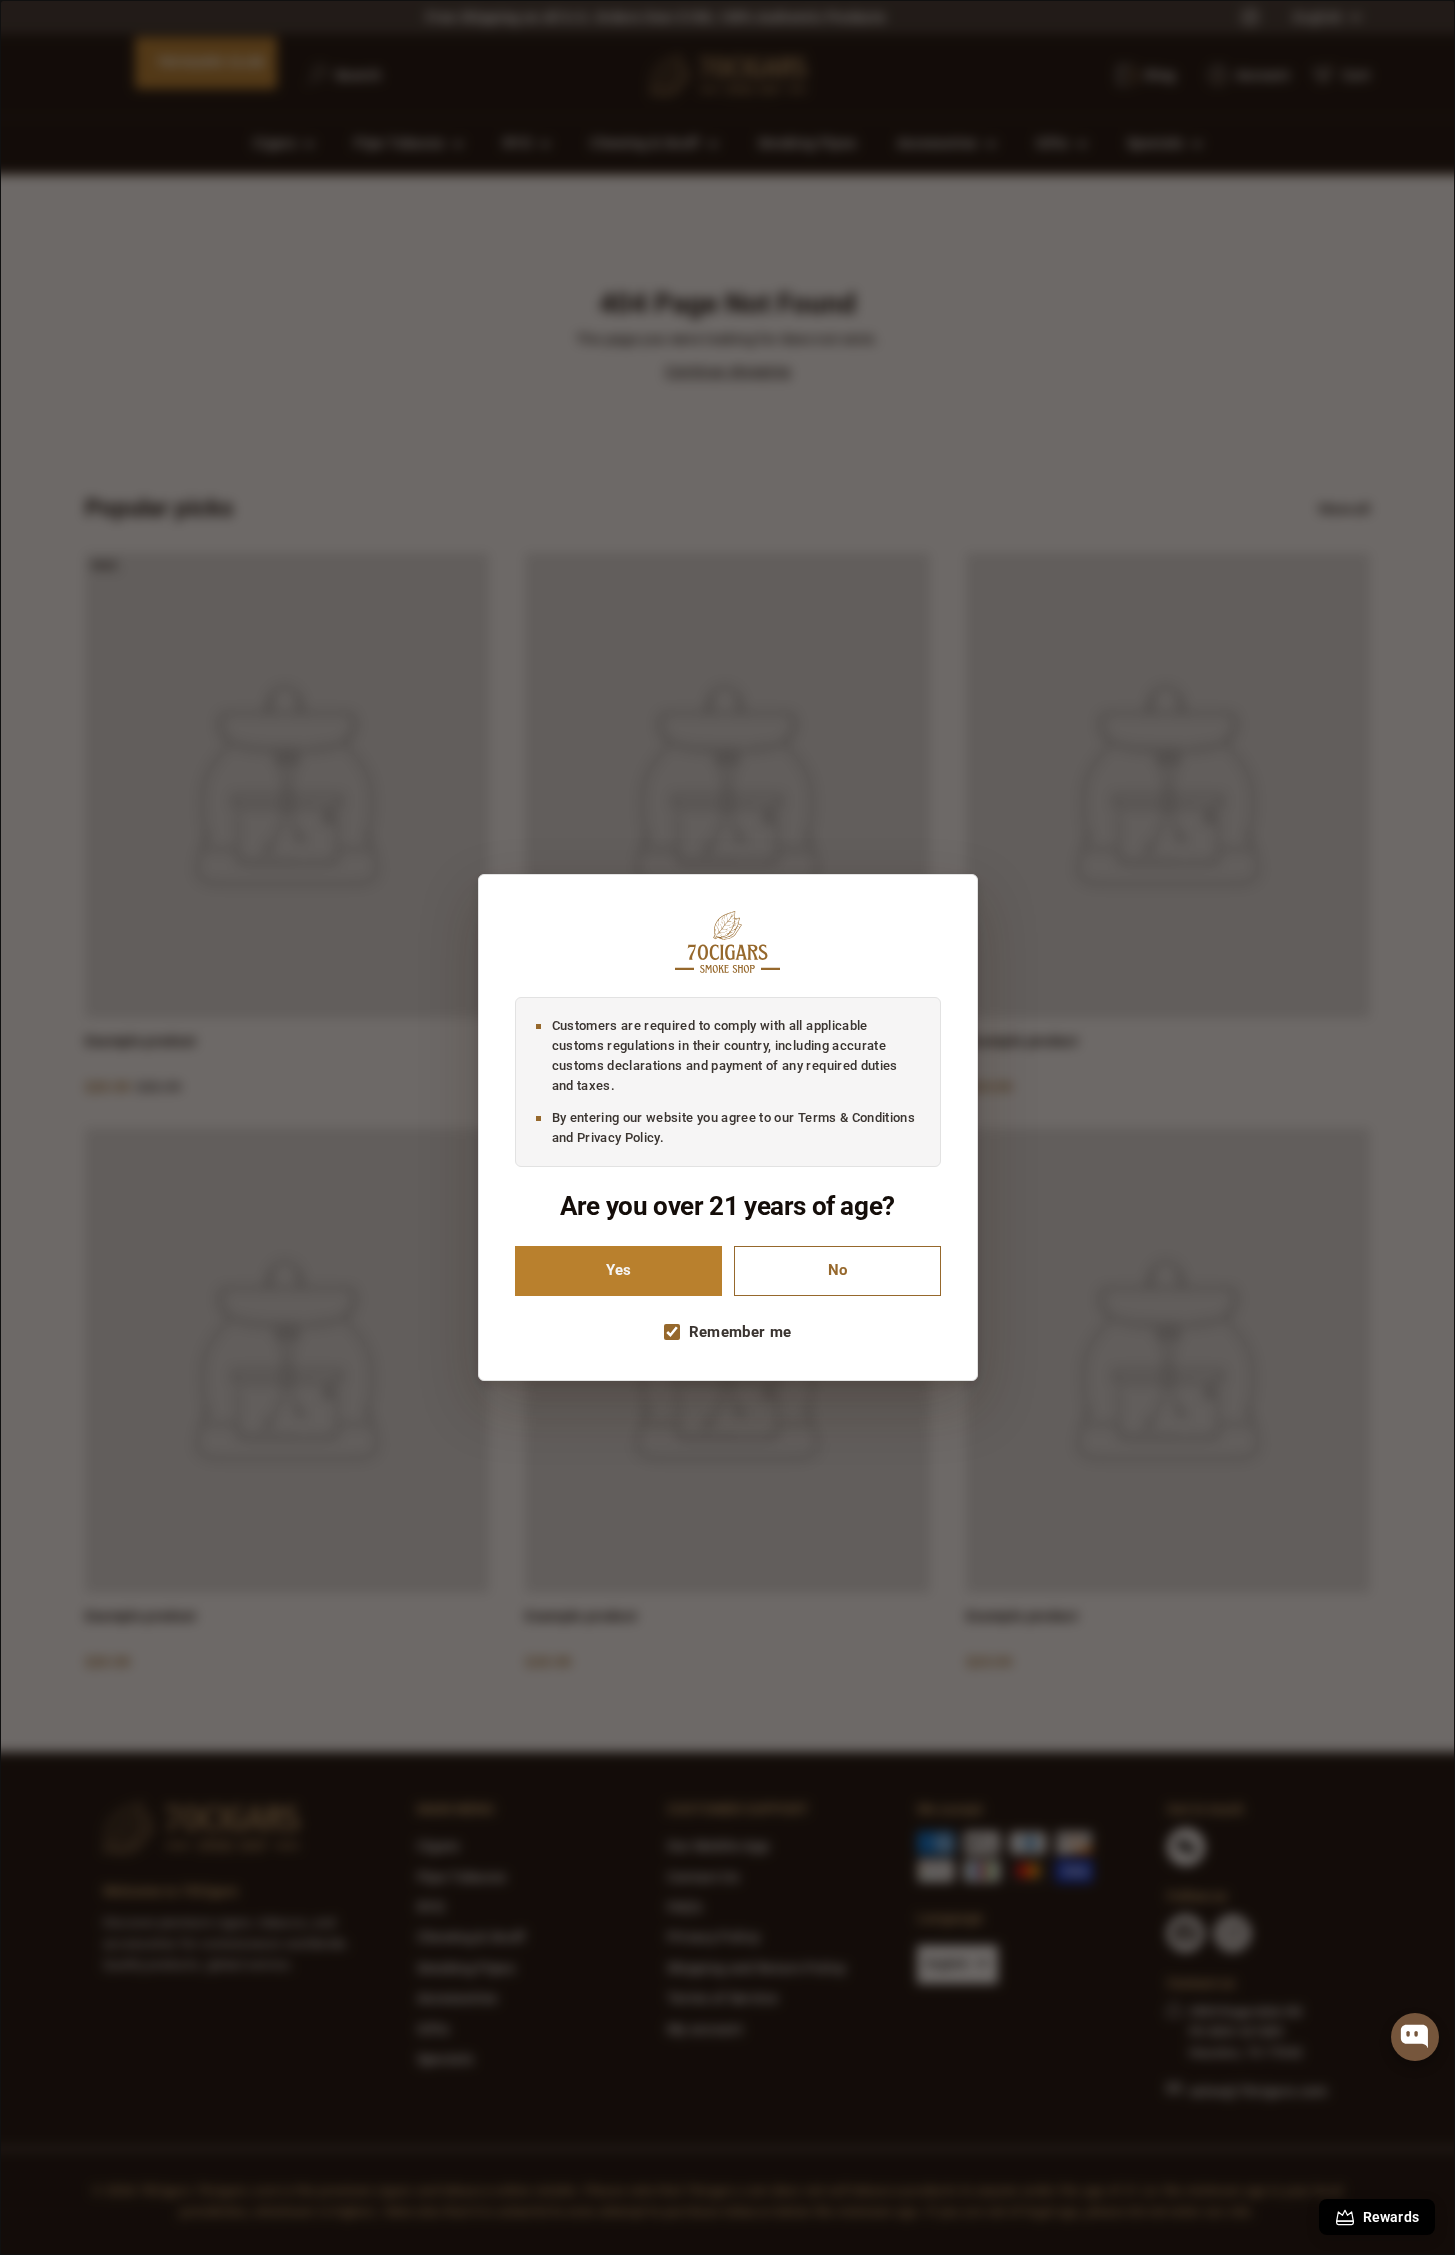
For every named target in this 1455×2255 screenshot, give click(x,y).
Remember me (740, 1332)
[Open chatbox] (1415, 2037)
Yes (618, 1270)
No (837, 1270)
